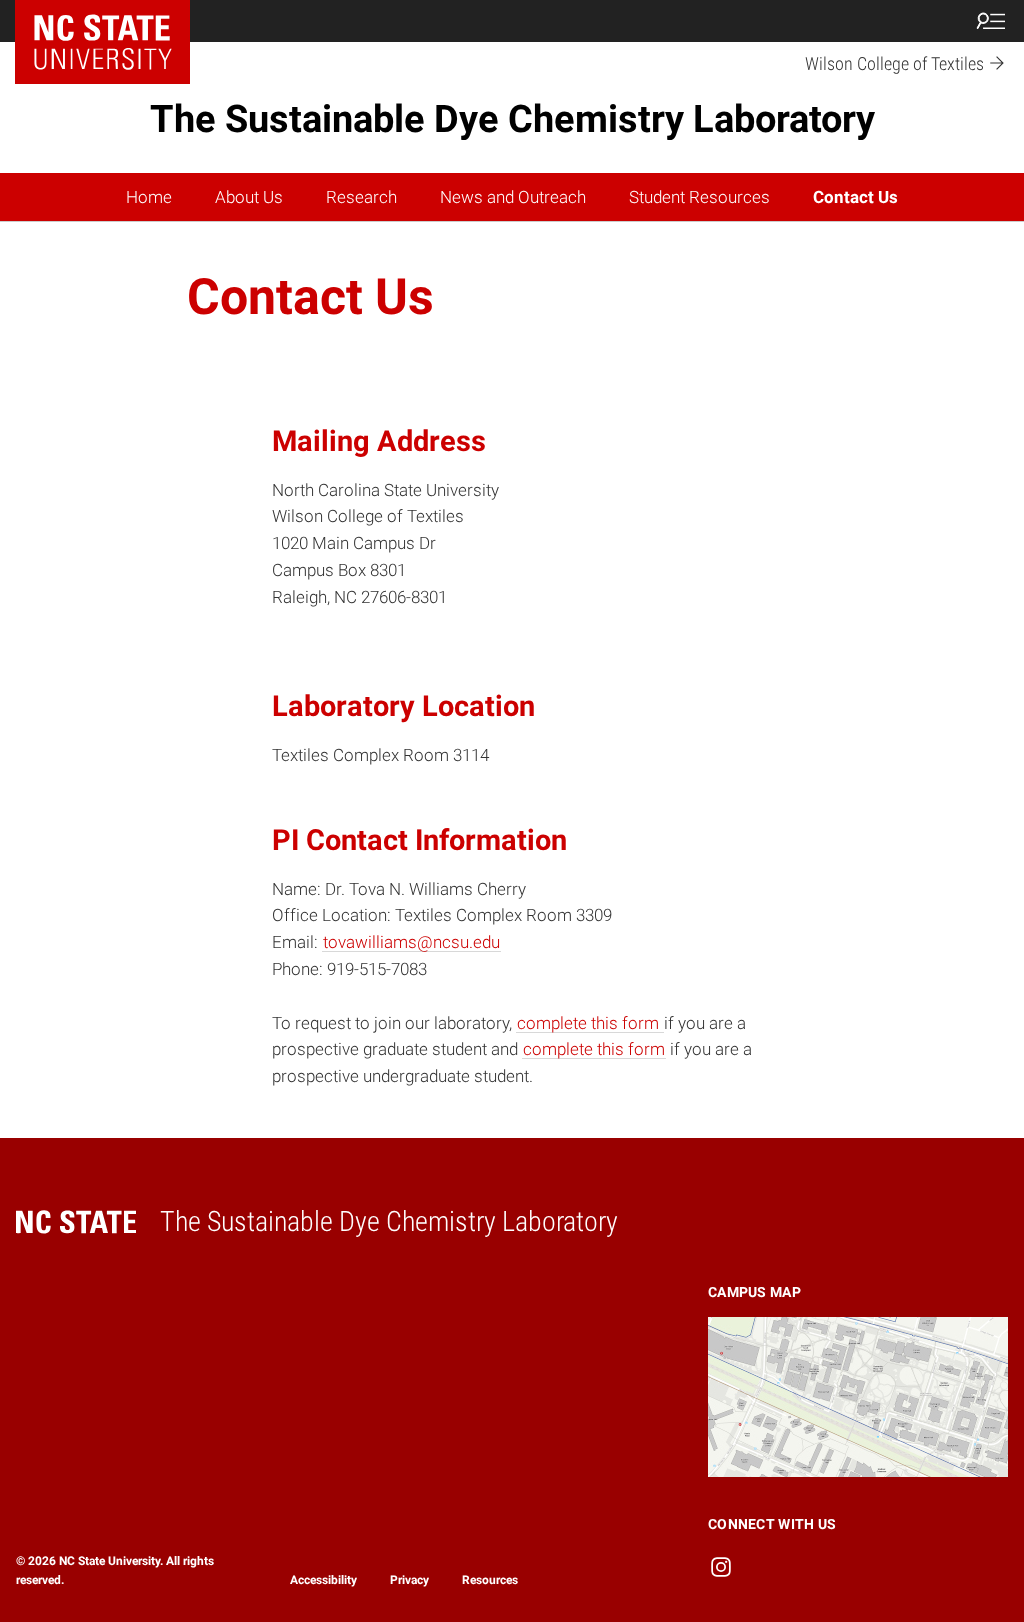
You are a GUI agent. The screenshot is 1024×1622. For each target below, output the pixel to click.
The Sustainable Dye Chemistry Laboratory (512, 119)
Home (149, 197)
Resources (490, 1580)
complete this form (590, 1023)
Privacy (409, 1580)
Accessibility (323, 1580)
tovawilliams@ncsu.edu (411, 942)
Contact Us (855, 197)
